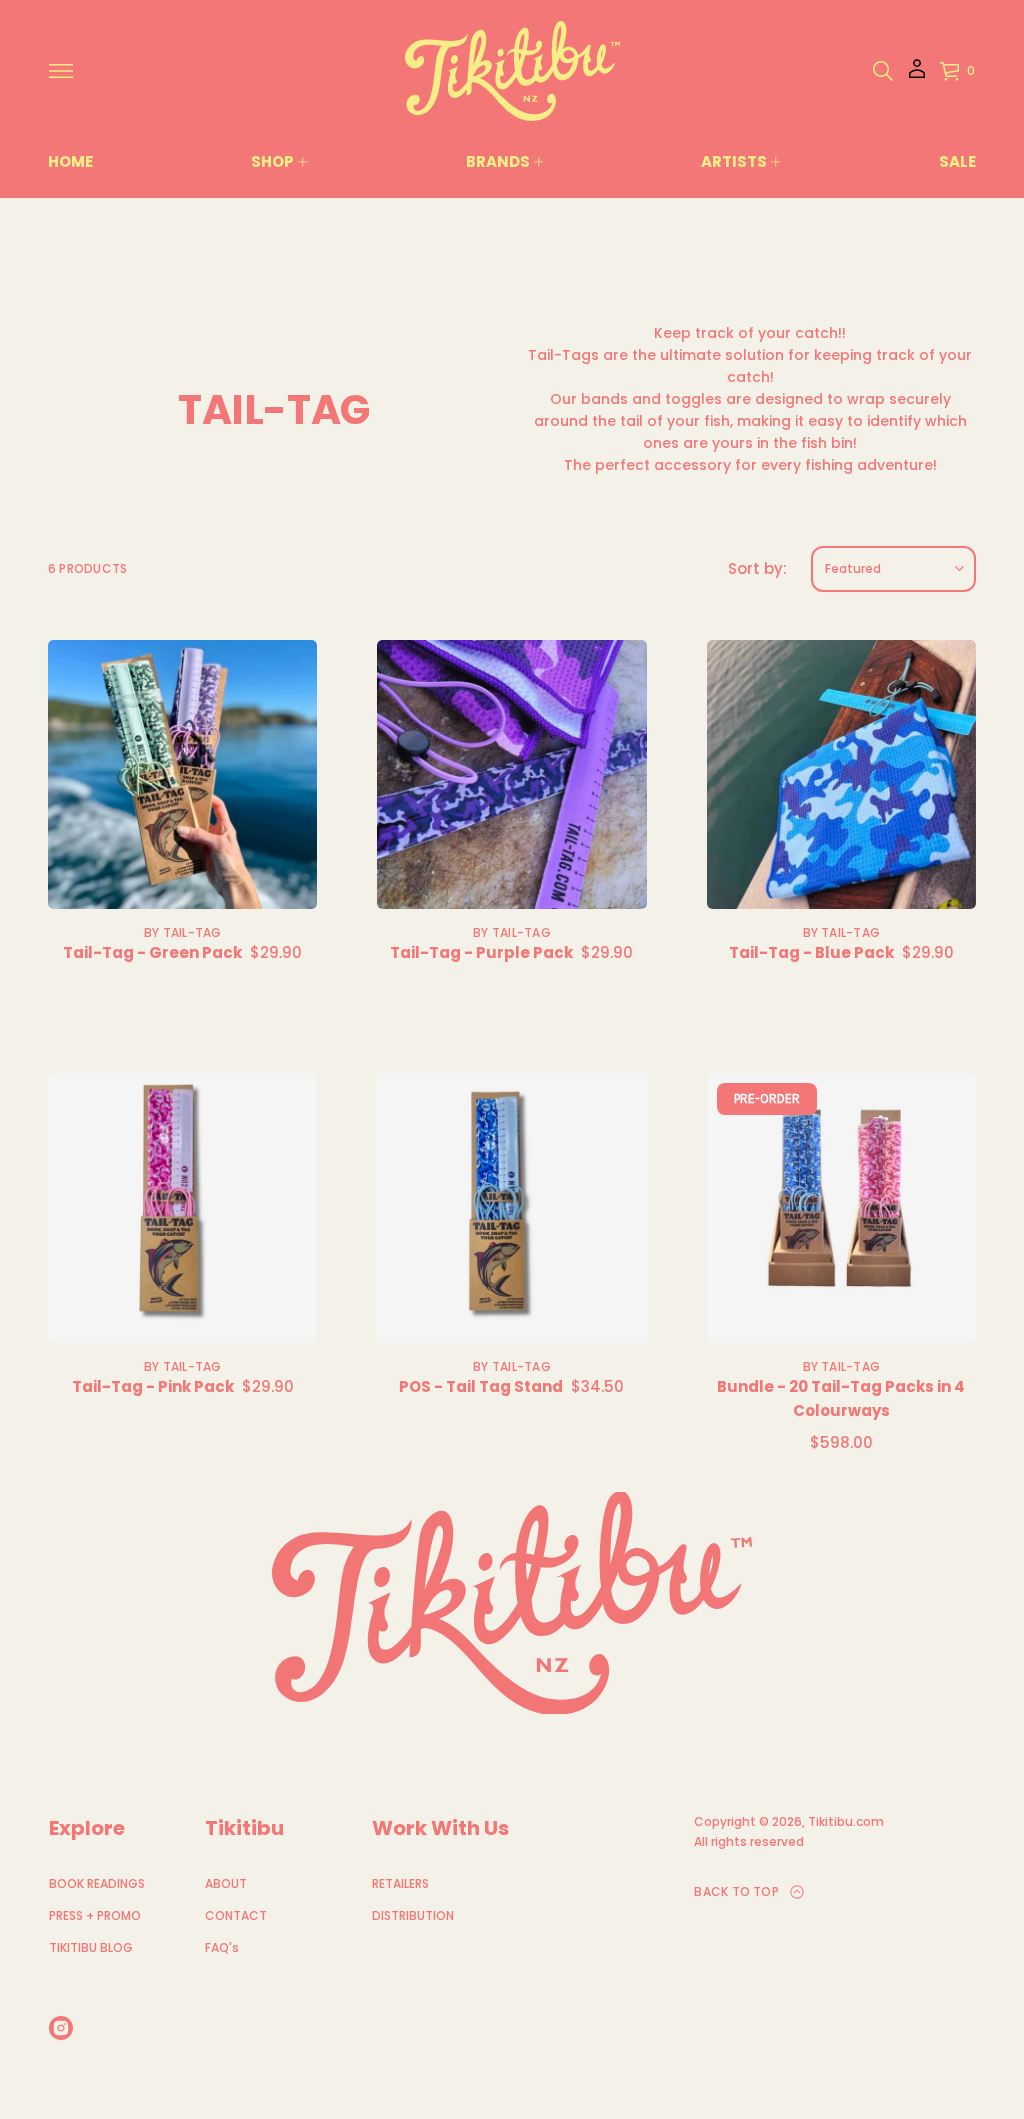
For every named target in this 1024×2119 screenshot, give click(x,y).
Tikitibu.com (846, 1821)
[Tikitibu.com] (512, 71)
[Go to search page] (883, 71)
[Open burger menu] (61, 71)
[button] (883, 71)
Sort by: (757, 568)
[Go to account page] (917, 75)
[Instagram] (61, 2028)
